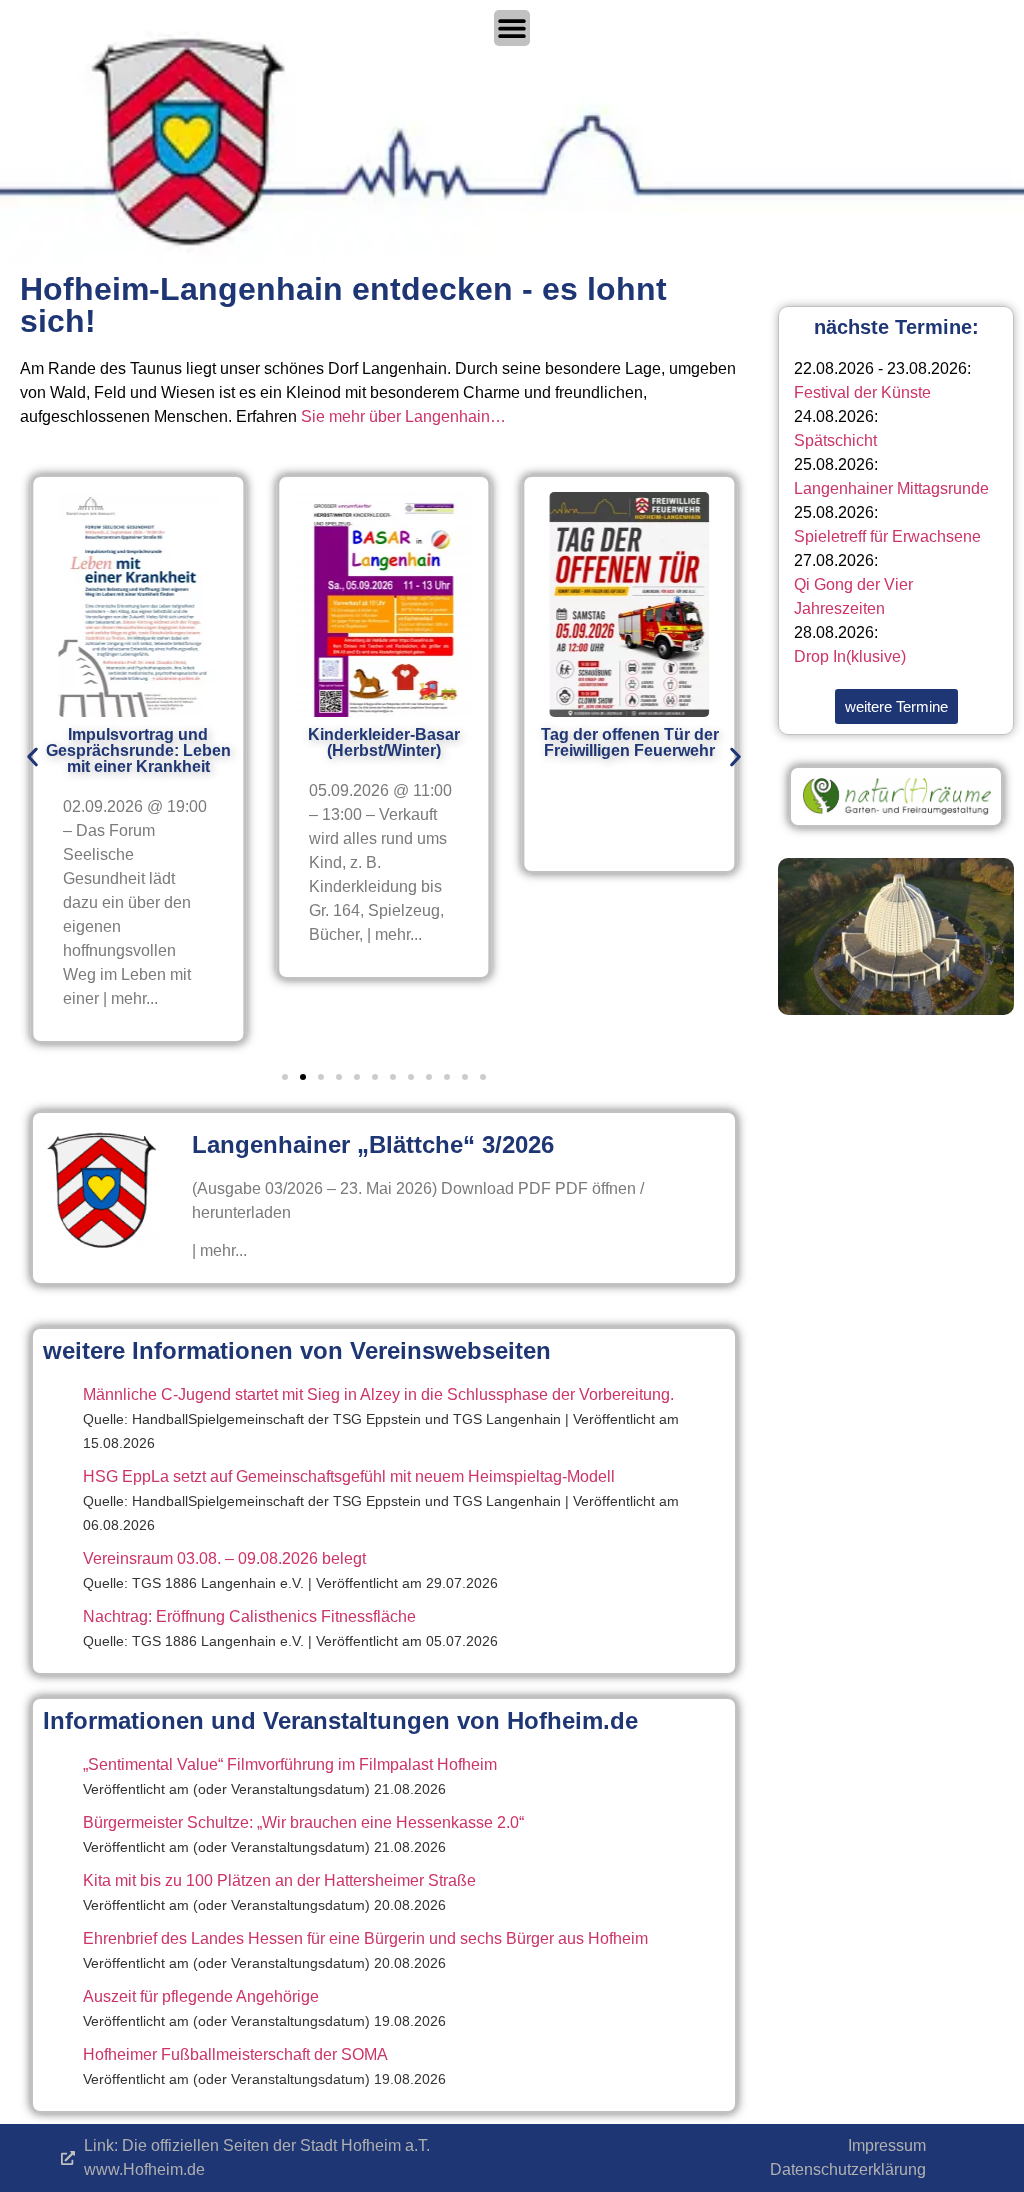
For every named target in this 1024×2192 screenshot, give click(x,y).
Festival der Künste (862, 392)
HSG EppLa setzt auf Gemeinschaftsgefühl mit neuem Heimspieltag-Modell (349, 1476)
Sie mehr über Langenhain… (403, 416)
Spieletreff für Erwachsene (887, 536)
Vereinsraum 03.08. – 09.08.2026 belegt (224, 1558)
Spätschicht (835, 440)
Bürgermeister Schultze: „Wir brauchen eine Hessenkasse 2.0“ (303, 1822)
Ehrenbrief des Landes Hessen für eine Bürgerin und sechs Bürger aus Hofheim (365, 1938)
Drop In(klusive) (850, 656)
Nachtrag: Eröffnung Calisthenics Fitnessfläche (249, 1616)
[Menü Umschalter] (512, 28)
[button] (32, 756)
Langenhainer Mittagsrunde (891, 488)
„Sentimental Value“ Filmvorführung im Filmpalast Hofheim (290, 1764)
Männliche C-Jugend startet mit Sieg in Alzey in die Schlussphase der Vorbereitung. (378, 1394)
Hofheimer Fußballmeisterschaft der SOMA (235, 2054)
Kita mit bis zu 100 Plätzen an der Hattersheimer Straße (279, 1880)
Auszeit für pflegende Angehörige (201, 1996)
